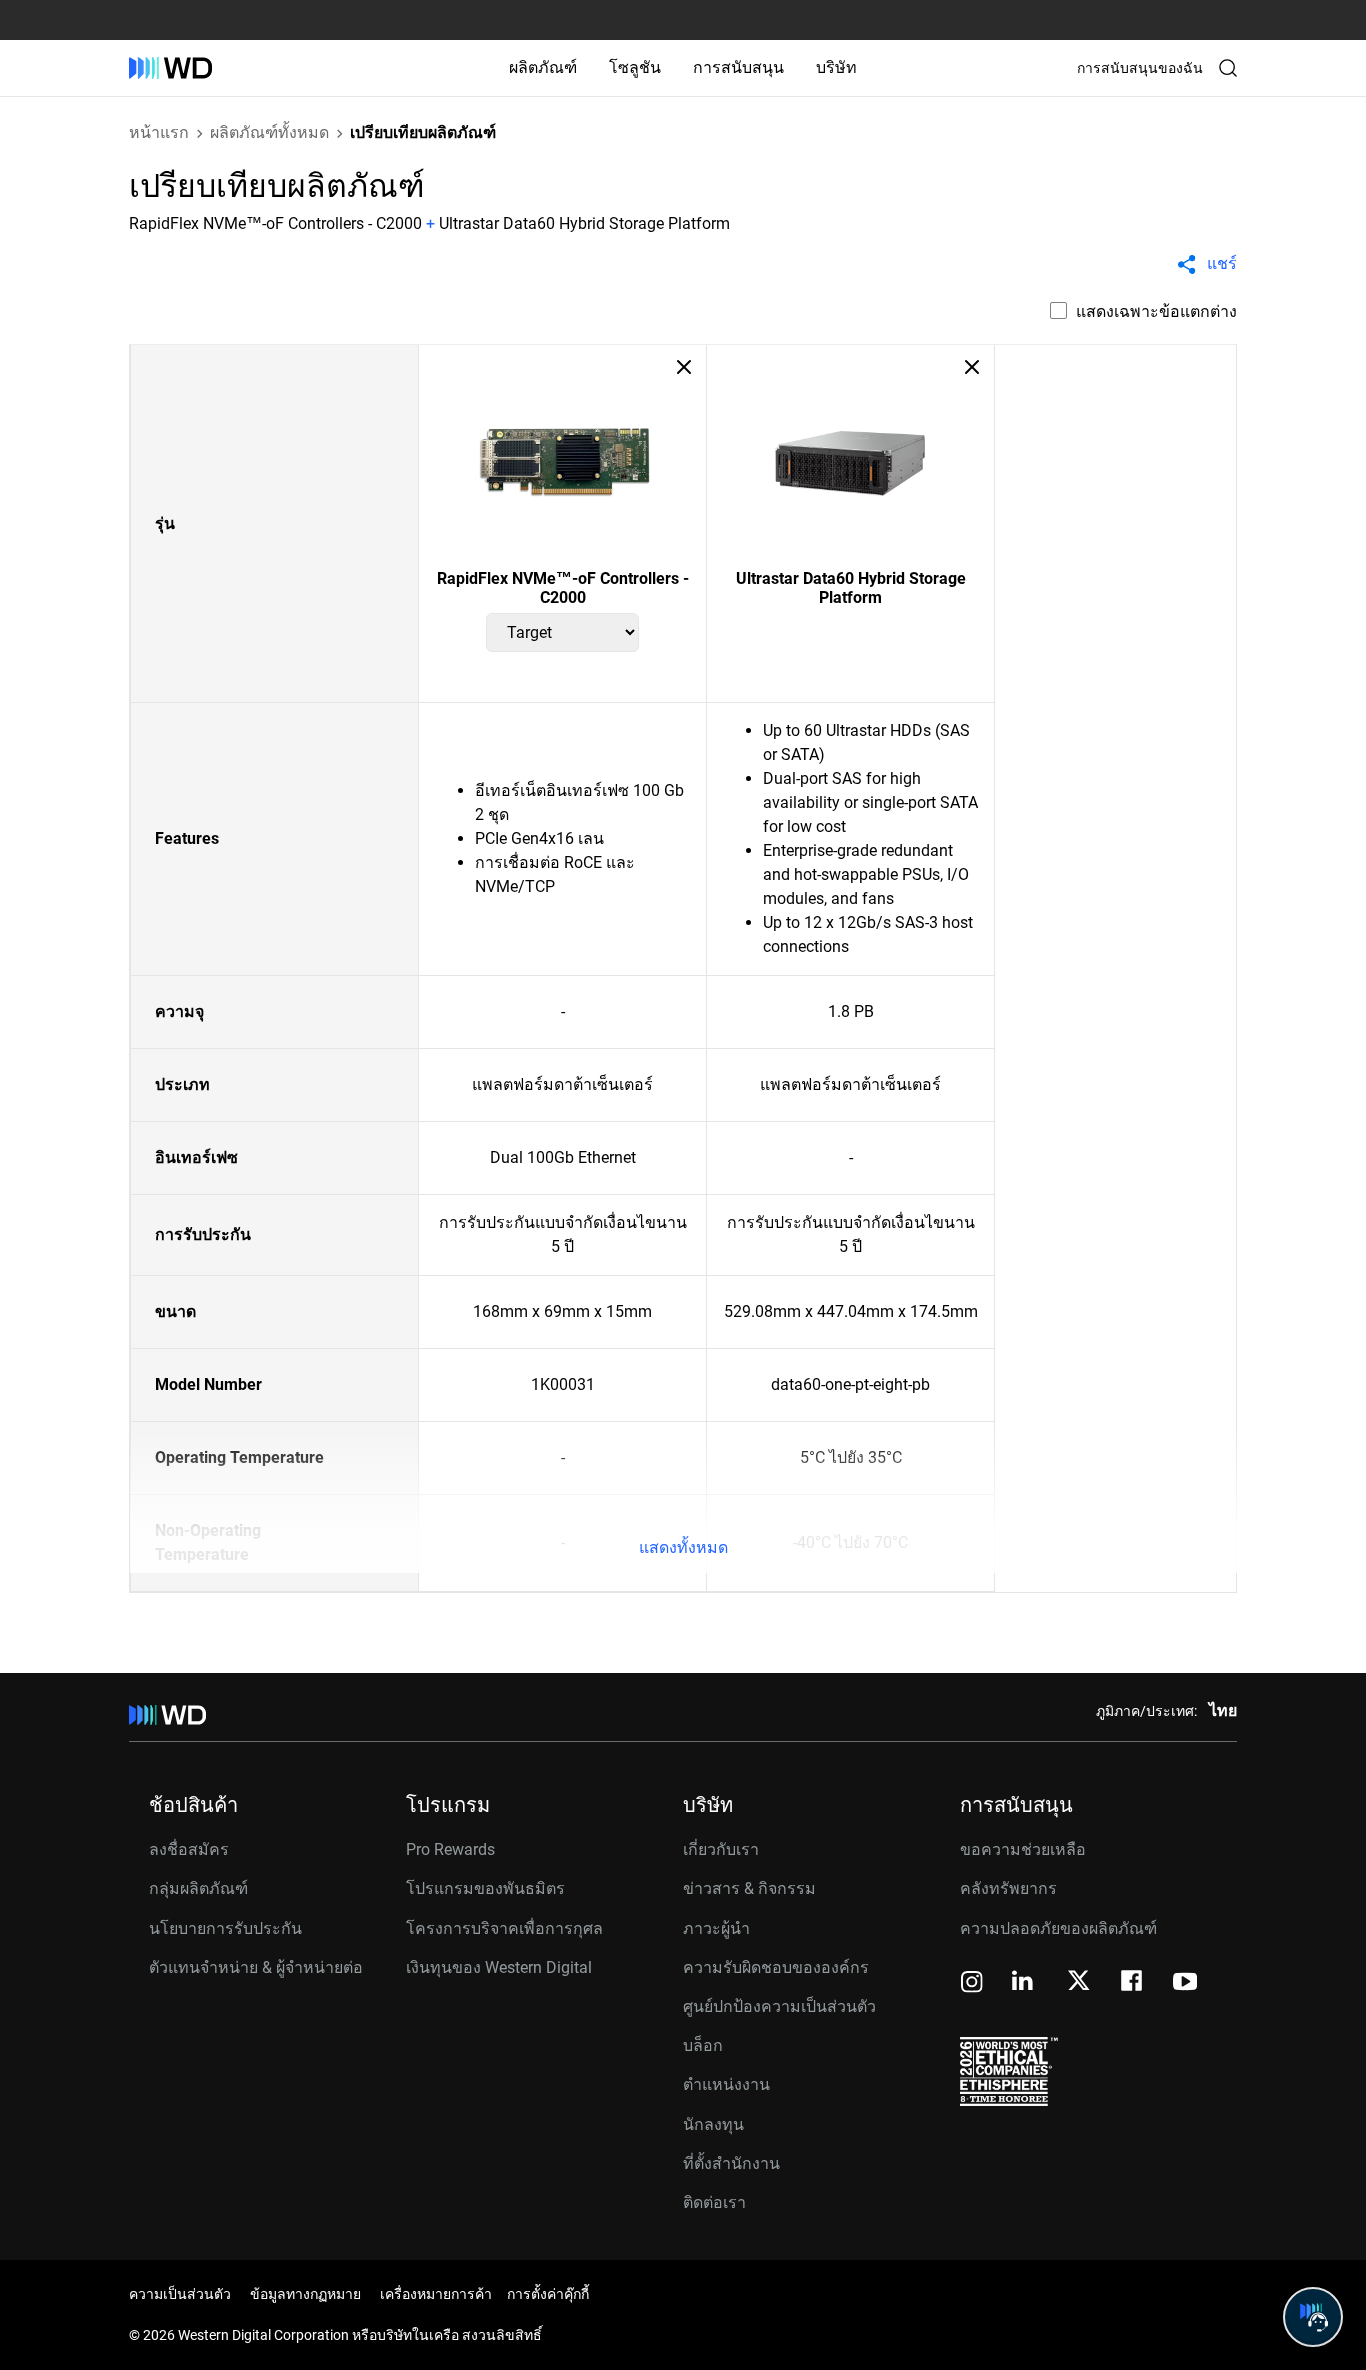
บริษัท (836, 67)
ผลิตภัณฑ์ (543, 67)
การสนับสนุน (738, 67)
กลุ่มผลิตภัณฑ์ (198, 1888)
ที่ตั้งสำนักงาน (731, 2163)
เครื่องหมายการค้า (436, 2294)
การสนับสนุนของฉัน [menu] (1140, 68)
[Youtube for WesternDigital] (1185, 1983)
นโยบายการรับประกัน (225, 1928)
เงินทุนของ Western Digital (499, 1967)
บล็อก (703, 2045)
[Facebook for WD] (1133, 1983)
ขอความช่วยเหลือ (1023, 1849)
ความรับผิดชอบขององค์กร (776, 1967)
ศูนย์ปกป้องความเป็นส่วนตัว (779, 2006)
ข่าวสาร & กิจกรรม (749, 1888)
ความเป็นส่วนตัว (180, 2294)
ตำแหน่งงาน (726, 2084)
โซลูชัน (635, 67)
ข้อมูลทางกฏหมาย (305, 2294)
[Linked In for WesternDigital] (1024, 1983)
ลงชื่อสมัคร (189, 1849)
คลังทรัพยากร (1008, 1888)
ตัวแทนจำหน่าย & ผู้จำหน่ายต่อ (256, 1967)
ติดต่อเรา (714, 2202)
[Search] (1228, 68)
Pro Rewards (450, 1849)
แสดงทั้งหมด (683, 1547)
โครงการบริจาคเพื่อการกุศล (504, 1928)
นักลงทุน (713, 2124)
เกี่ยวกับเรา (721, 1849)
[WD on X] (1078, 1982)
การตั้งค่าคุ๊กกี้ (548, 2294)
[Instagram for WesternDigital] (972, 1983)
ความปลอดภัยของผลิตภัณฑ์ (1058, 1928)
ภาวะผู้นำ (716, 1928)
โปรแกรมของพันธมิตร (485, 1888)
